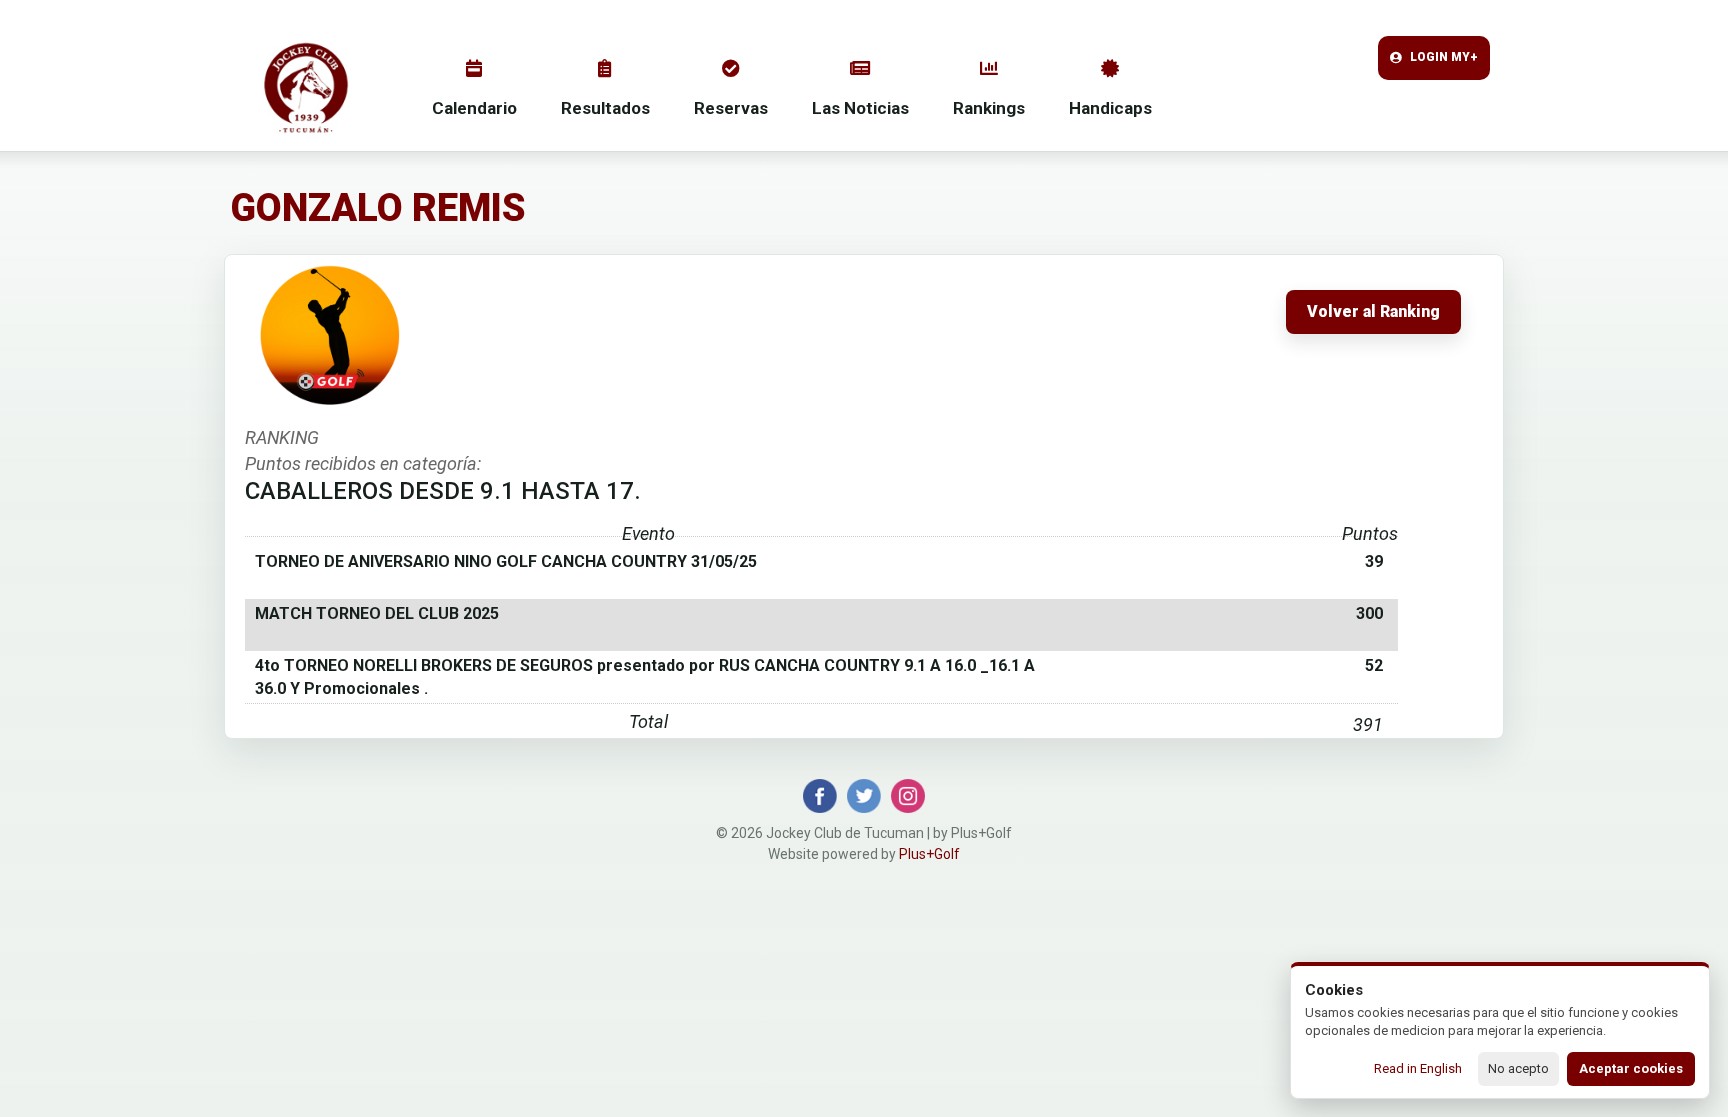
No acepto (1518, 1068)
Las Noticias (860, 108)
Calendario (474, 108)
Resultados (605, 108)
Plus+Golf (929, 854)
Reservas (731, 108)
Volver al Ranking (1373, 312)
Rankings (989, 108)
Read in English (1418, 1068)
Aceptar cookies (1631, 1068)
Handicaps (1110, 108)
